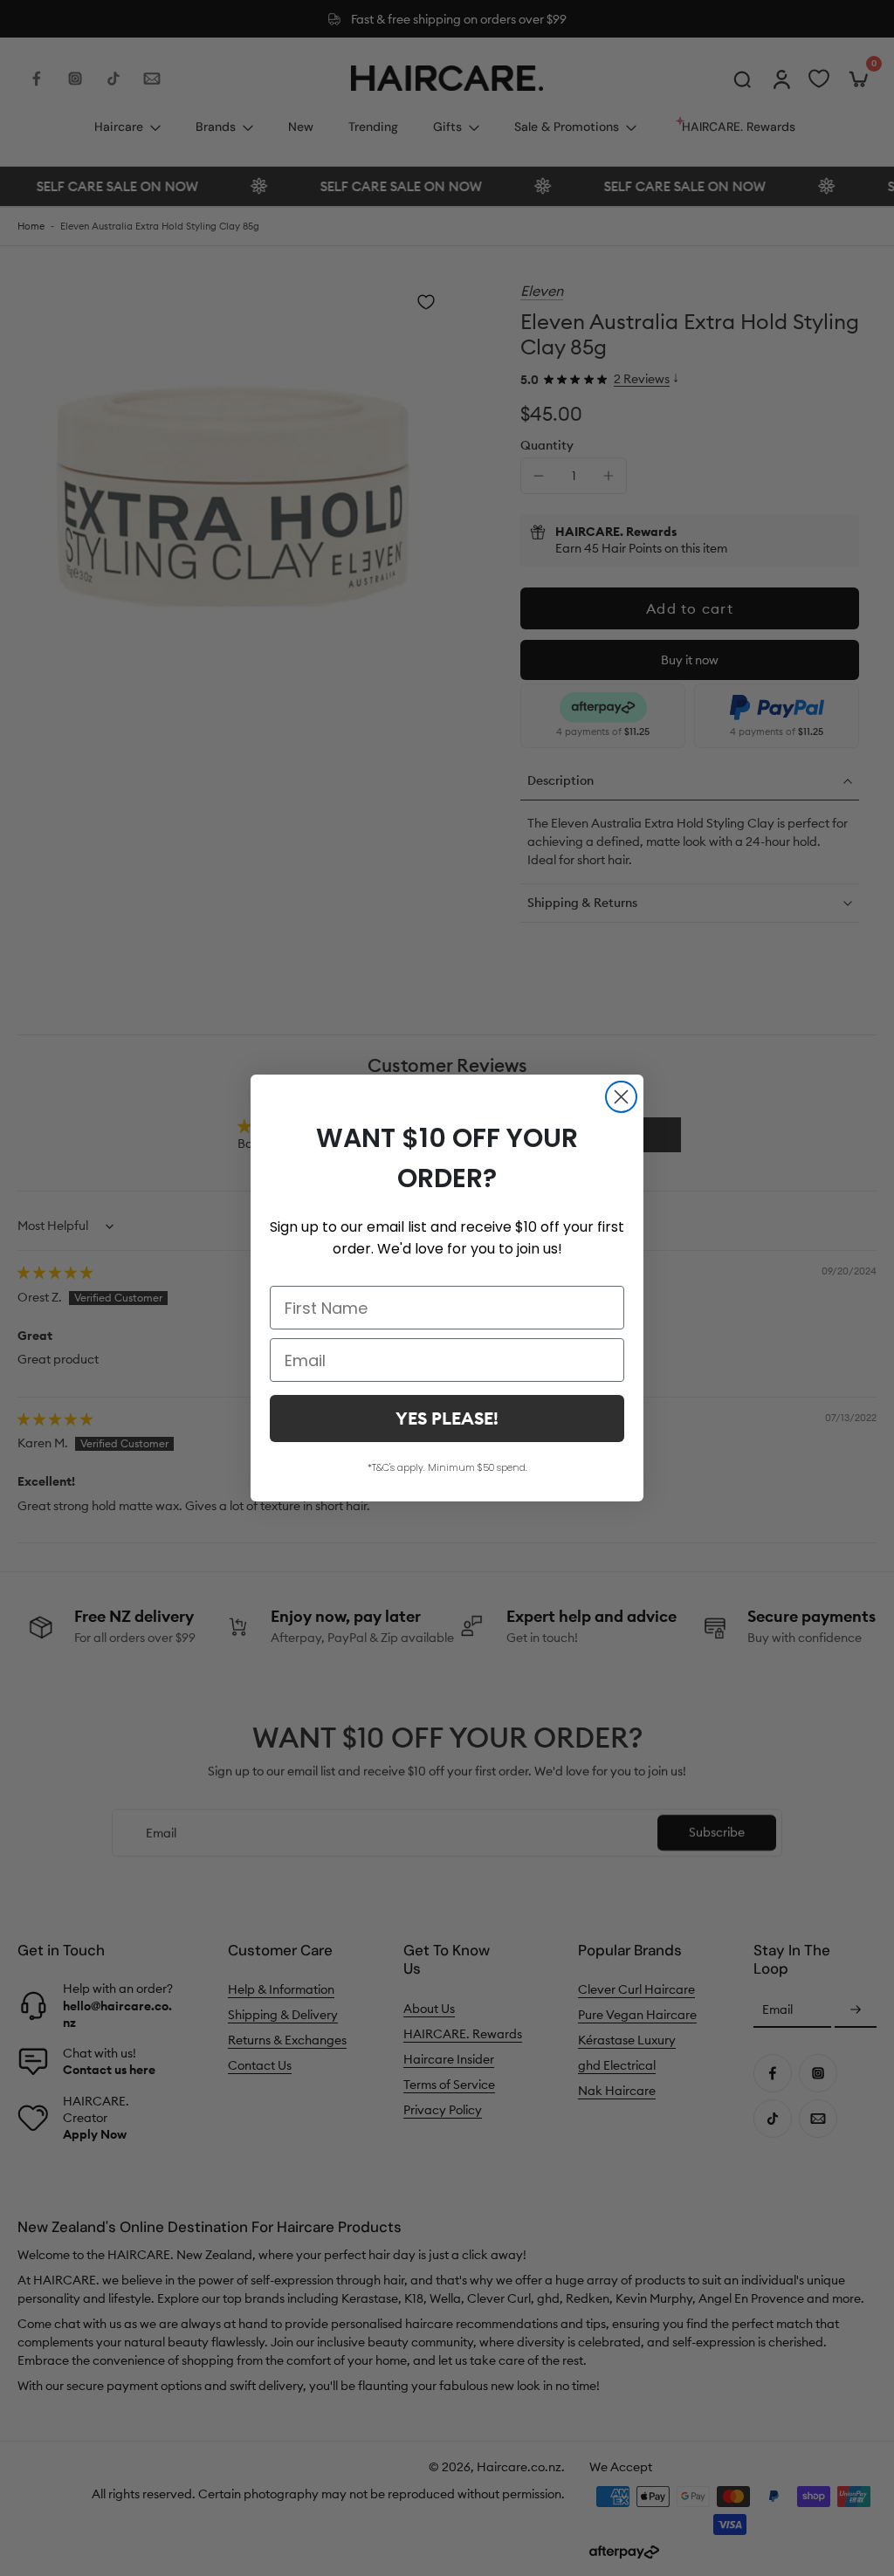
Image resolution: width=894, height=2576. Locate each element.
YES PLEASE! (447, 1418)
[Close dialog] (621, 1097)
